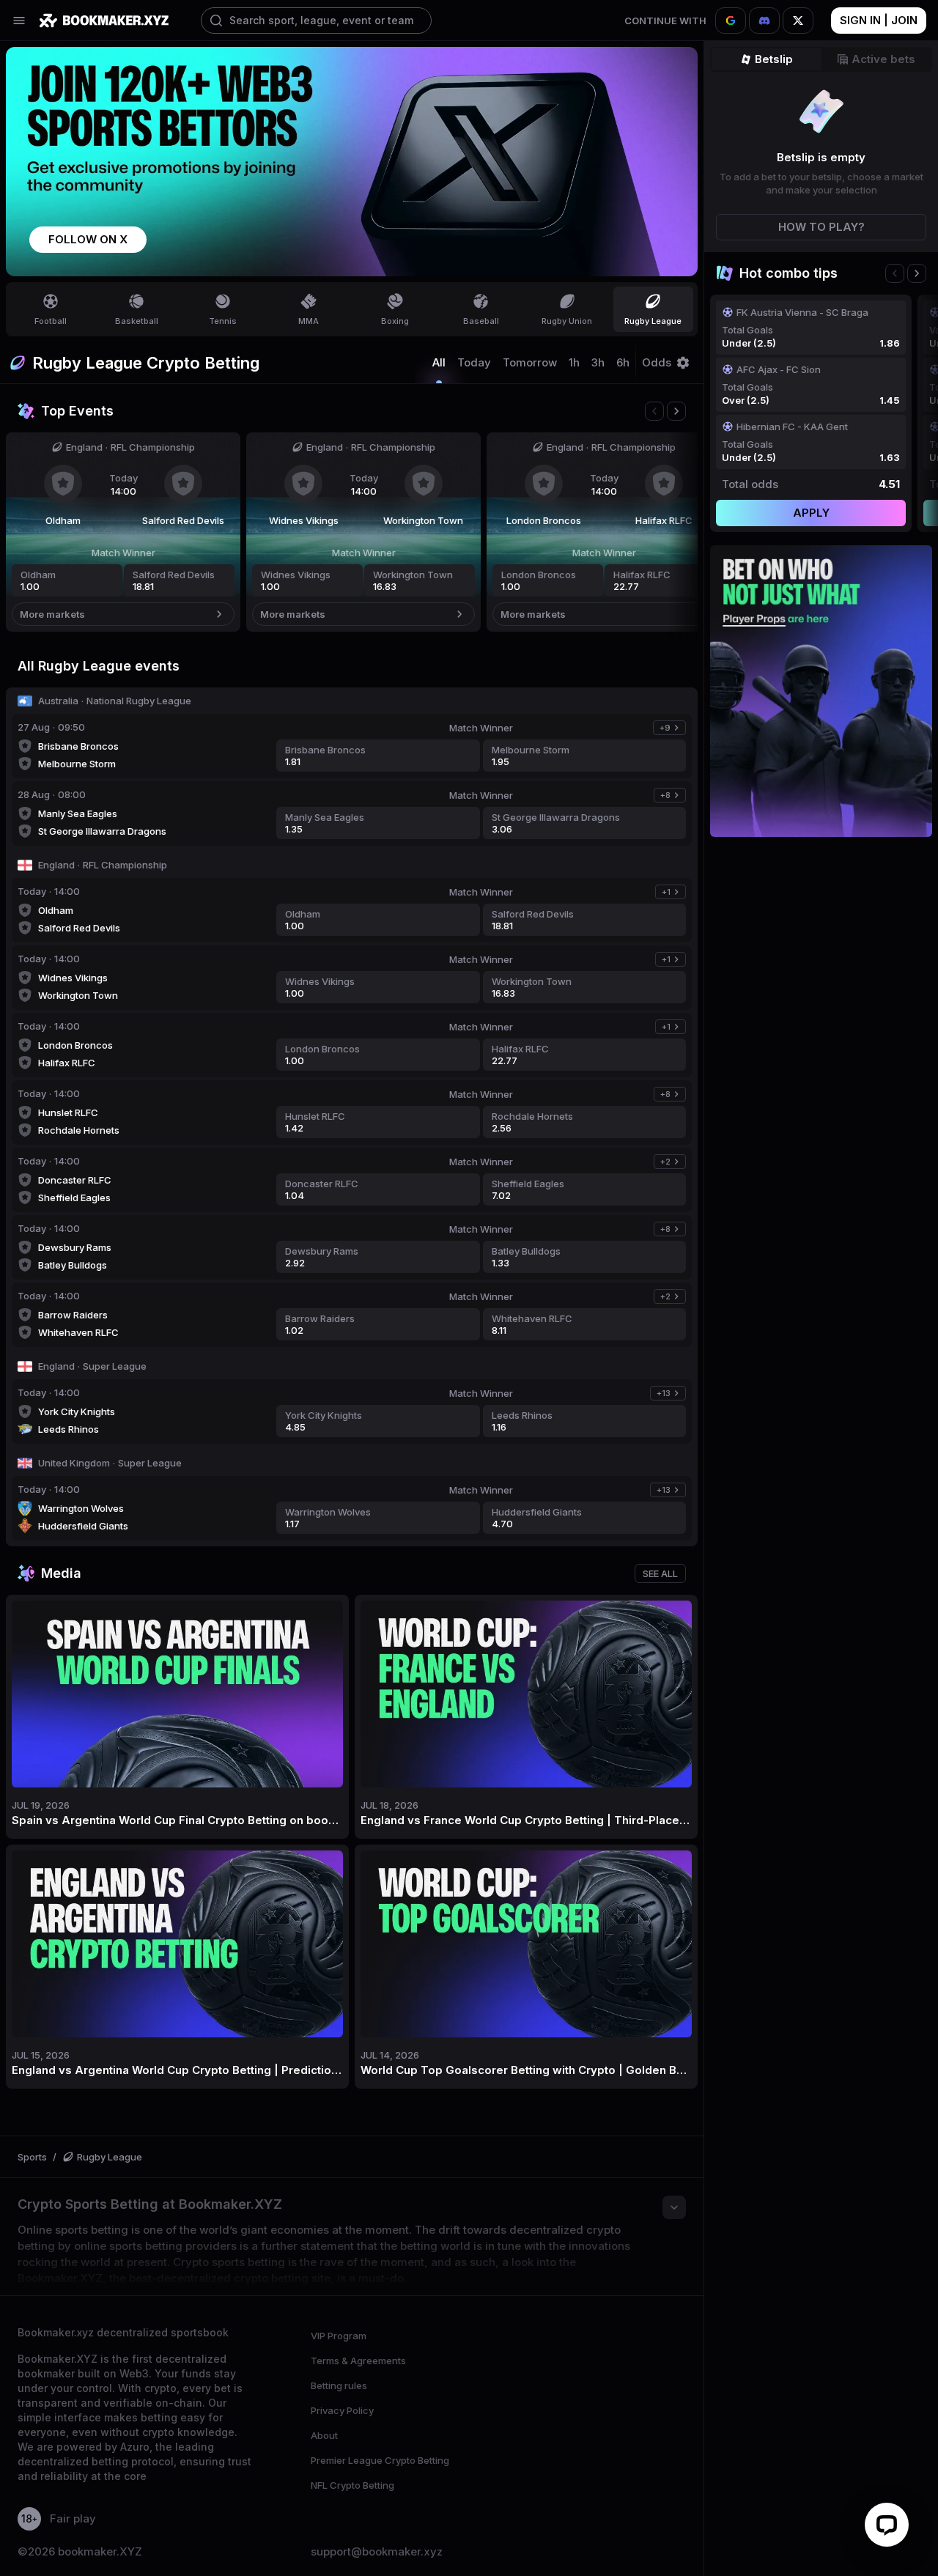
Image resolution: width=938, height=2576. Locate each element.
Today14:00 (49, 891)
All (439, 363)
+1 (673, 893)
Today (474, 363)
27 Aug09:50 (51, 727)
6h (623, 363)
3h (598, 363)
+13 (671, 1394)
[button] (88, 240)
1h (574, 363)
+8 (673, 796)
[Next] (676, 411)
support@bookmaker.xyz (377, 2552)
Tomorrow (530, 363)
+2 (673, 1163)
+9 (672, 729)
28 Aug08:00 (52, 794)
